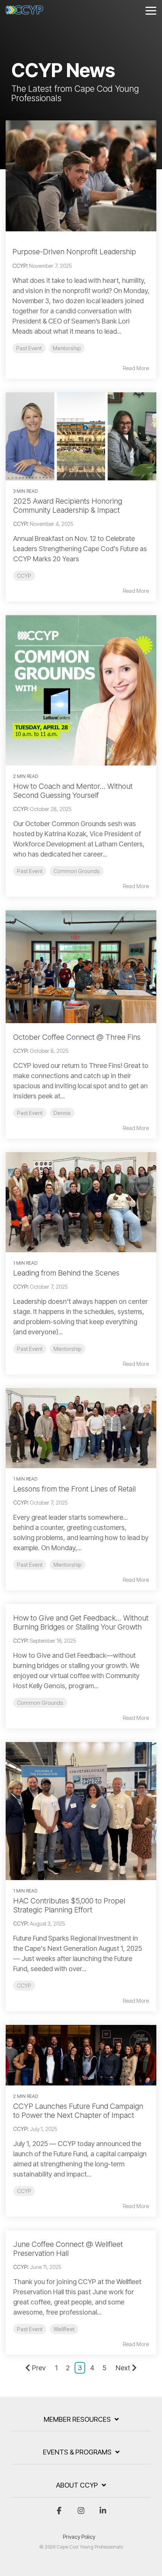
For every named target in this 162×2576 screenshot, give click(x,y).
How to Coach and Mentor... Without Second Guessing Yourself (73, 791)
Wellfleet (64, 2329)
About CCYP (77, 2485)
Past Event (29, 348)
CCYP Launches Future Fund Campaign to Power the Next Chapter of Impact (78, 2111)
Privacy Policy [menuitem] (79, 2537)
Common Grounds (77, 871)
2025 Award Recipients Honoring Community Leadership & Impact (68, 506)
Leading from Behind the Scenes (66, 1273)
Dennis (62, 1113)
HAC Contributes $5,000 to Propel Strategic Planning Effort (69, 1905)
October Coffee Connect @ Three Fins (77, 1037)
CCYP (19, 266)
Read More (136, 368)
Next (123, 2368)
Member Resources (77, 2419)
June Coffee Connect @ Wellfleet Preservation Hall (68, 2249)
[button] (151, 10)
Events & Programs (77, 2452)
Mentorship (67, 348)
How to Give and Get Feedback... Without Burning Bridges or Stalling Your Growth (81, 1622)
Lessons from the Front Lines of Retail (74, 1489)
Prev (39, 2368)
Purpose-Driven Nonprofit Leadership (74, 252)
